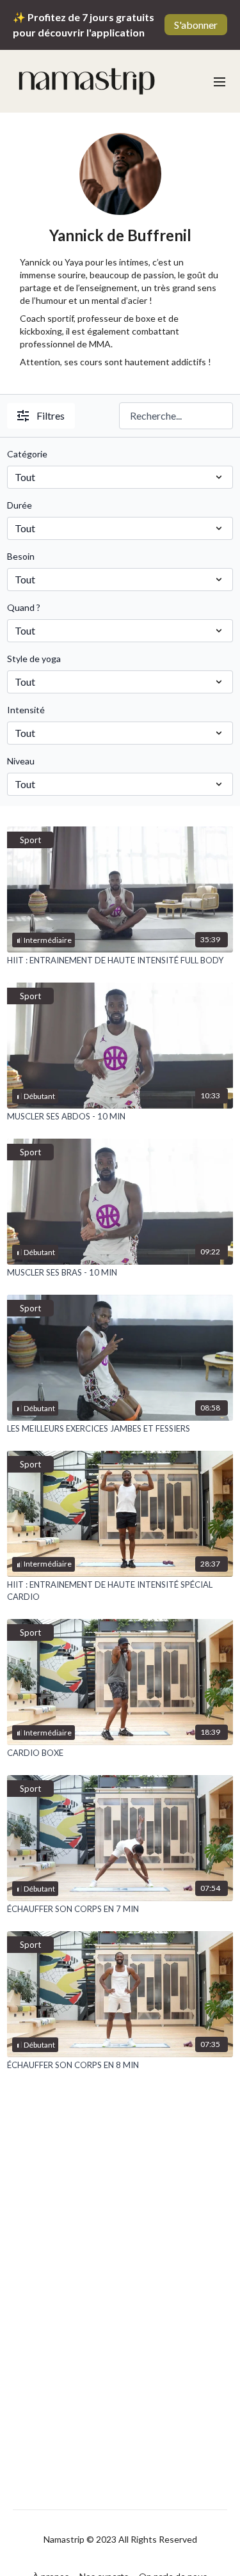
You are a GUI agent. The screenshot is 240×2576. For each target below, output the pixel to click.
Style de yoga (34, 659)
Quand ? (24, 607)
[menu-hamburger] (220, 81)
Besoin (21, 556)
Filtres (51, 415)
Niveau (21, 761)
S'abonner (196, 25)
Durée (20, 505)
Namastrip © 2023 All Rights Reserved (120, 2540)
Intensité (26, 710)
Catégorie (27, 454)
